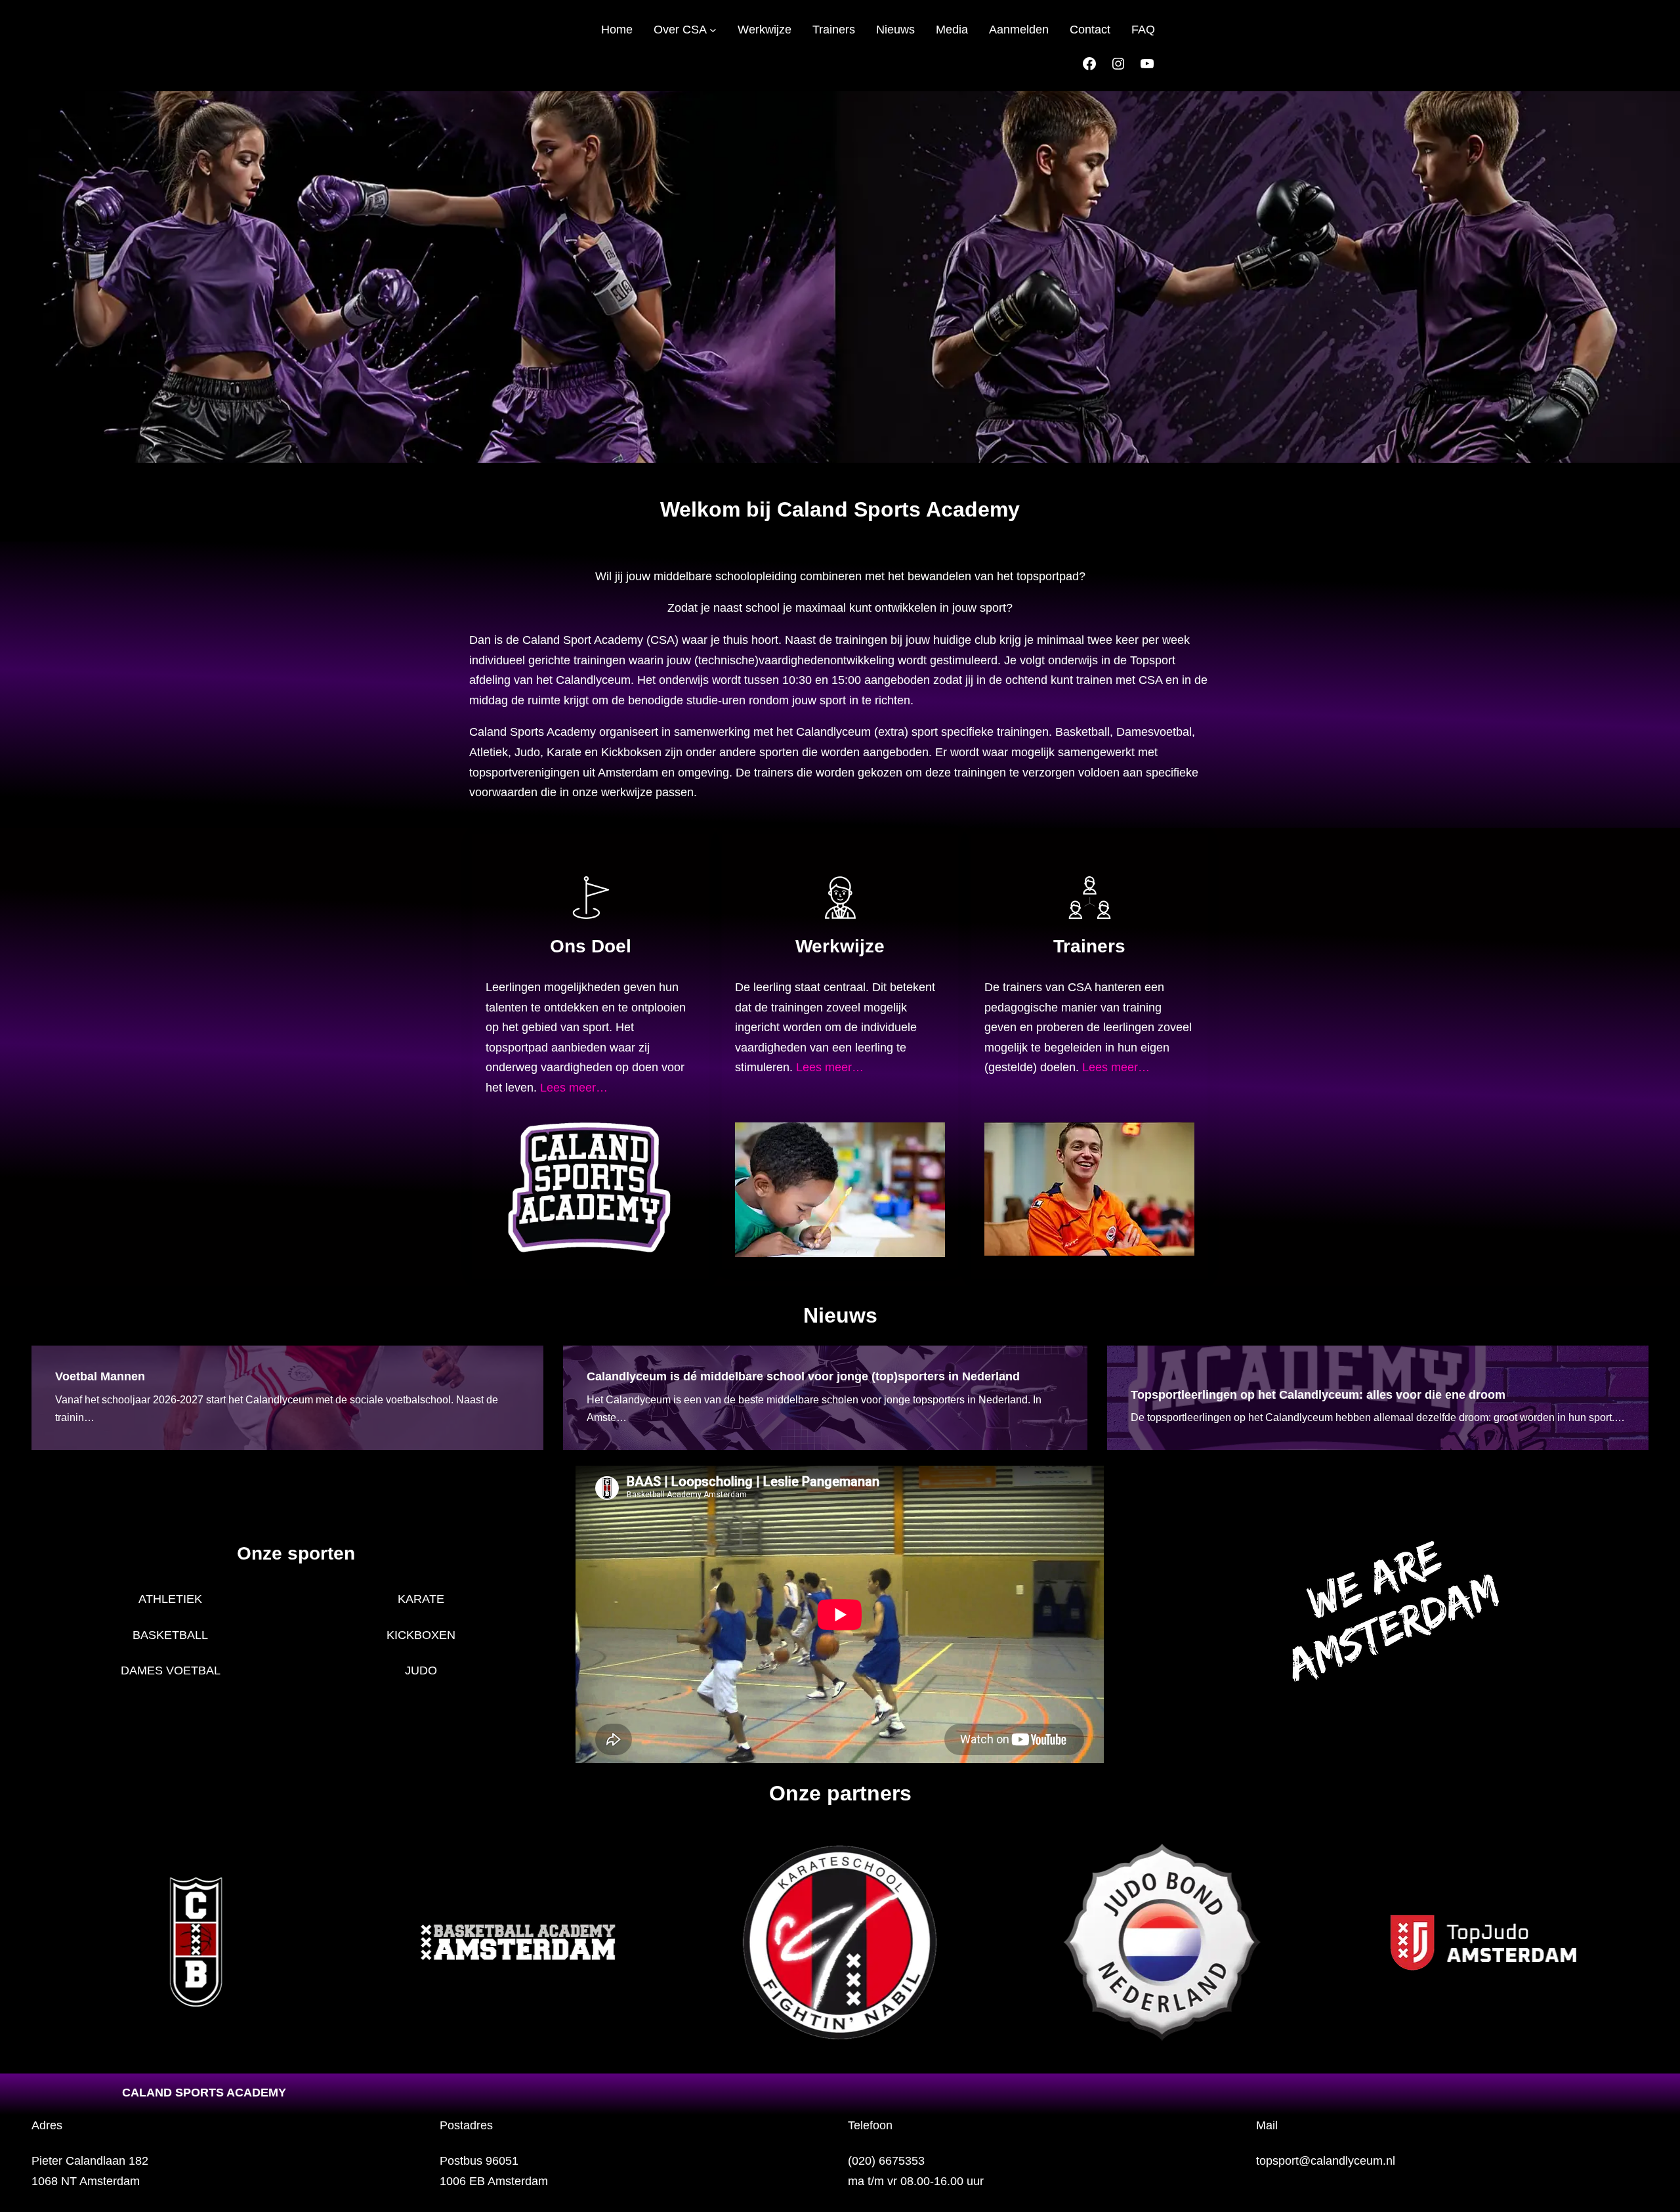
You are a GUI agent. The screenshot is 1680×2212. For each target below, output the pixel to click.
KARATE (421, 1599)
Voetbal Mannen (100, 1376)
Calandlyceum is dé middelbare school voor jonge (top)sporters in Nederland (803, 1376)
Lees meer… (574, 1088)
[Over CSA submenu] (713, 30)
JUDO (421, 1670)
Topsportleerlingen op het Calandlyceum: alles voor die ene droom (1318, 1395)
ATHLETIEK (170, 1599)
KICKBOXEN (421, 1635)
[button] (38, 1942)
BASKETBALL (170, 1635)
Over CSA (680, 30)
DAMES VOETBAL (171, 1670)
